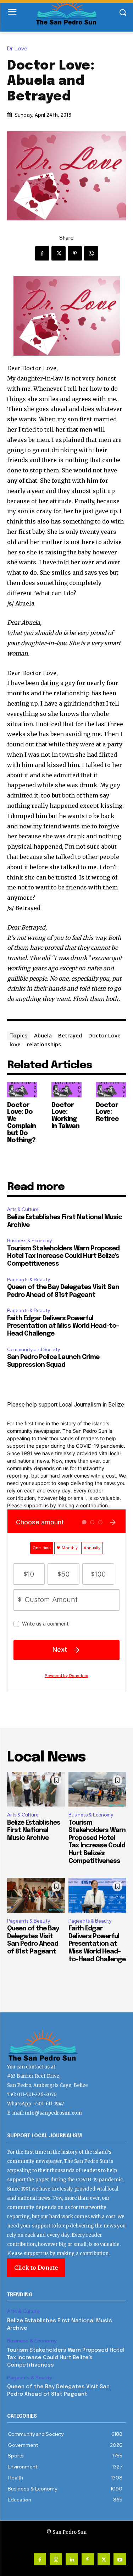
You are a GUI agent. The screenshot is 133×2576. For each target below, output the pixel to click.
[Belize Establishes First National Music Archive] (36, 1789)
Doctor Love (104, 1035)
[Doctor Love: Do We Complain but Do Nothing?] (22, 1090)
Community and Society (34, 1350)
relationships (44, 1044)
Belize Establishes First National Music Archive (34, 1830)
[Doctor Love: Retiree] (111, 1090)
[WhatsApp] (91, 253)
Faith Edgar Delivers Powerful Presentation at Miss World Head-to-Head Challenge (63, 1326)
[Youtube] (120, 2559)
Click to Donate (36, 2268)
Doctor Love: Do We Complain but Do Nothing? (21, 1123)
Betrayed (70, 1035)
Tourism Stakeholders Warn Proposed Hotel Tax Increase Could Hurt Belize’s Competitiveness (63, 1256)
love (15, 1044)
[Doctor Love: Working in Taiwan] (66, 1090)
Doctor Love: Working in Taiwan (65, 1116)
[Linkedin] (72, 2559)
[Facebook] (42, 253)
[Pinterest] (75, 253)
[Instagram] (56, 2559)
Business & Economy (29, 1241)
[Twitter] (59, 253)
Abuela (43, 1035)
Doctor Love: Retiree (107, 1112)
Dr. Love (17, 49)
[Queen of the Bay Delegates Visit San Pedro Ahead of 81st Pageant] (36, 1895)
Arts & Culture (23, 1209)
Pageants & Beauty (29, 1280)
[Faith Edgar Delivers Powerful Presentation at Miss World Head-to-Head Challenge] (97, 1895)
